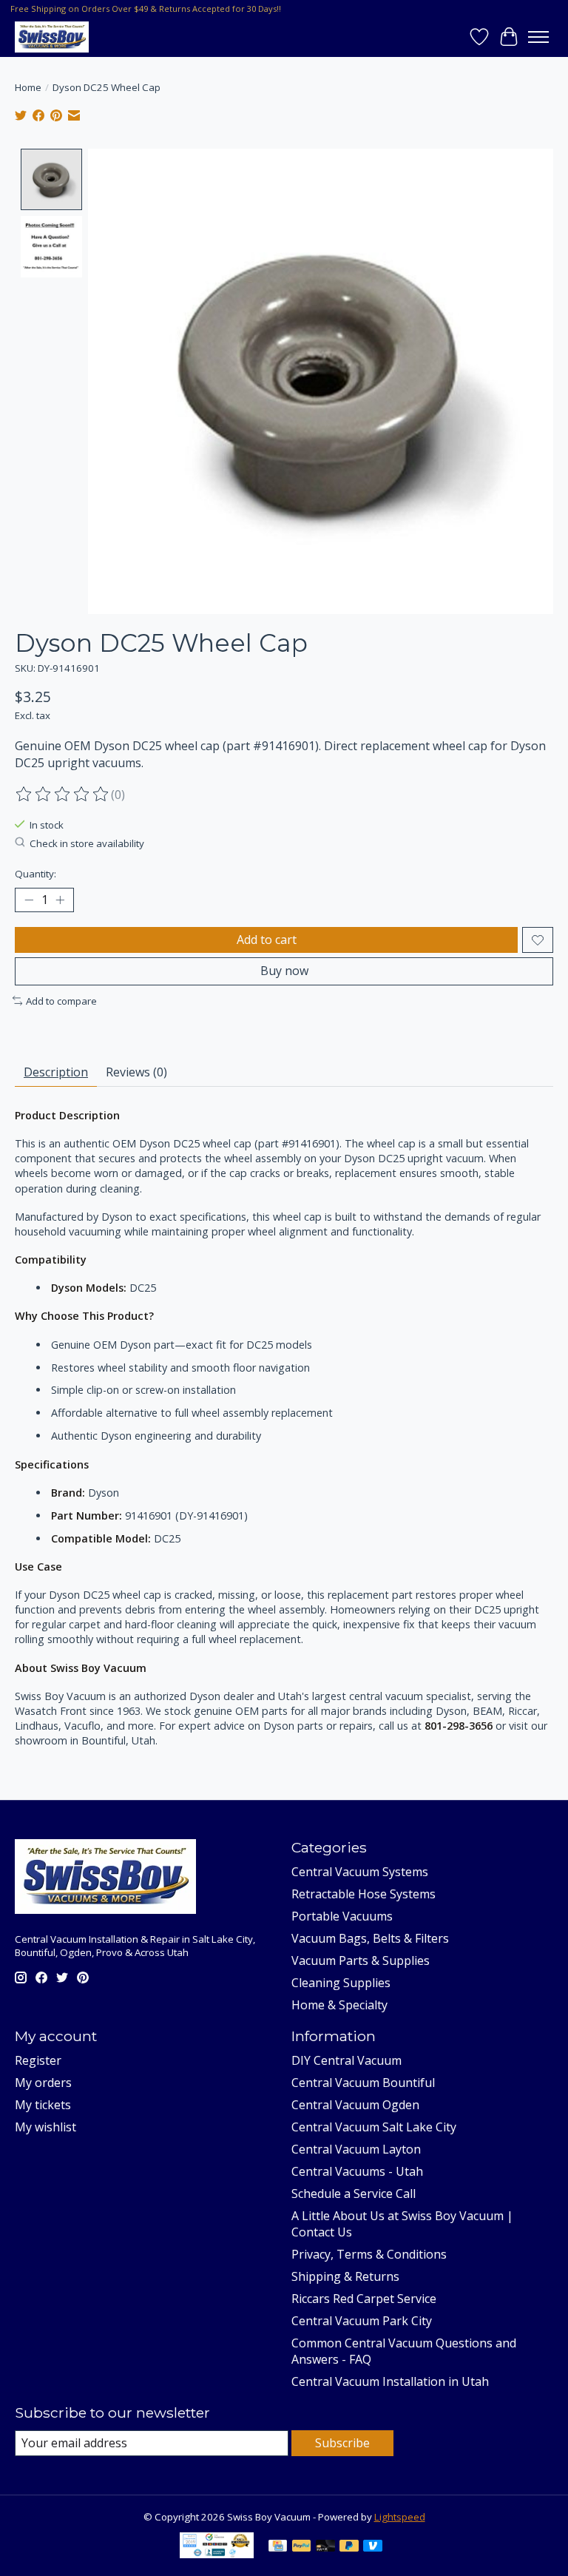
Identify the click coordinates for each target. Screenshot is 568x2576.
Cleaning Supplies (341, 1983)
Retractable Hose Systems (364, 1894)
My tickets (43, 2105)
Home (28, 87)
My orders (43, 2083)
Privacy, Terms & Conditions (369, 2254)
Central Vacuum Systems (360, 1872)
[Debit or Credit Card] (325, 2547)
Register (38, 2060)
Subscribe (342, 2443)
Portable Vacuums (342, 1916)
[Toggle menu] (538, 37)
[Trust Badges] (217, 2554)
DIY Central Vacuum (346, 2060)
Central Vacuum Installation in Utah (390, 2381)
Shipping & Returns (345, 2276)
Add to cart (267, 940)
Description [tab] (56, 1072)
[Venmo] (373, 2547)
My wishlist (45, 2127)
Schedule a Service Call (354, 2194)
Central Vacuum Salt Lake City (374, 2127)
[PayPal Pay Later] (349, 2547)
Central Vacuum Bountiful (363, 2083)
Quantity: (35, 874)
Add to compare (61, 1001)
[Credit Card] (278, 2547)
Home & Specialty (339, 2005)
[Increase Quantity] (60, 900)
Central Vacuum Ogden (355, 2105)
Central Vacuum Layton (356, 2149)
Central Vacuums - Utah (357, 2171)
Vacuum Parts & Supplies (361, 1960)
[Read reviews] (63, 795)
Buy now (284, 971)
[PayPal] (302, 2547)
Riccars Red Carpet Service (364, 2299)
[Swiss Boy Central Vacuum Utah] (52, 37)
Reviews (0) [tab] (136, 1072)
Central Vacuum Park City (362, 2321)
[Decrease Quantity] (29, 900)
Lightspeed (400, 2517)
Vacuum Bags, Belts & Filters (370, 1938)
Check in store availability (87, 843)
